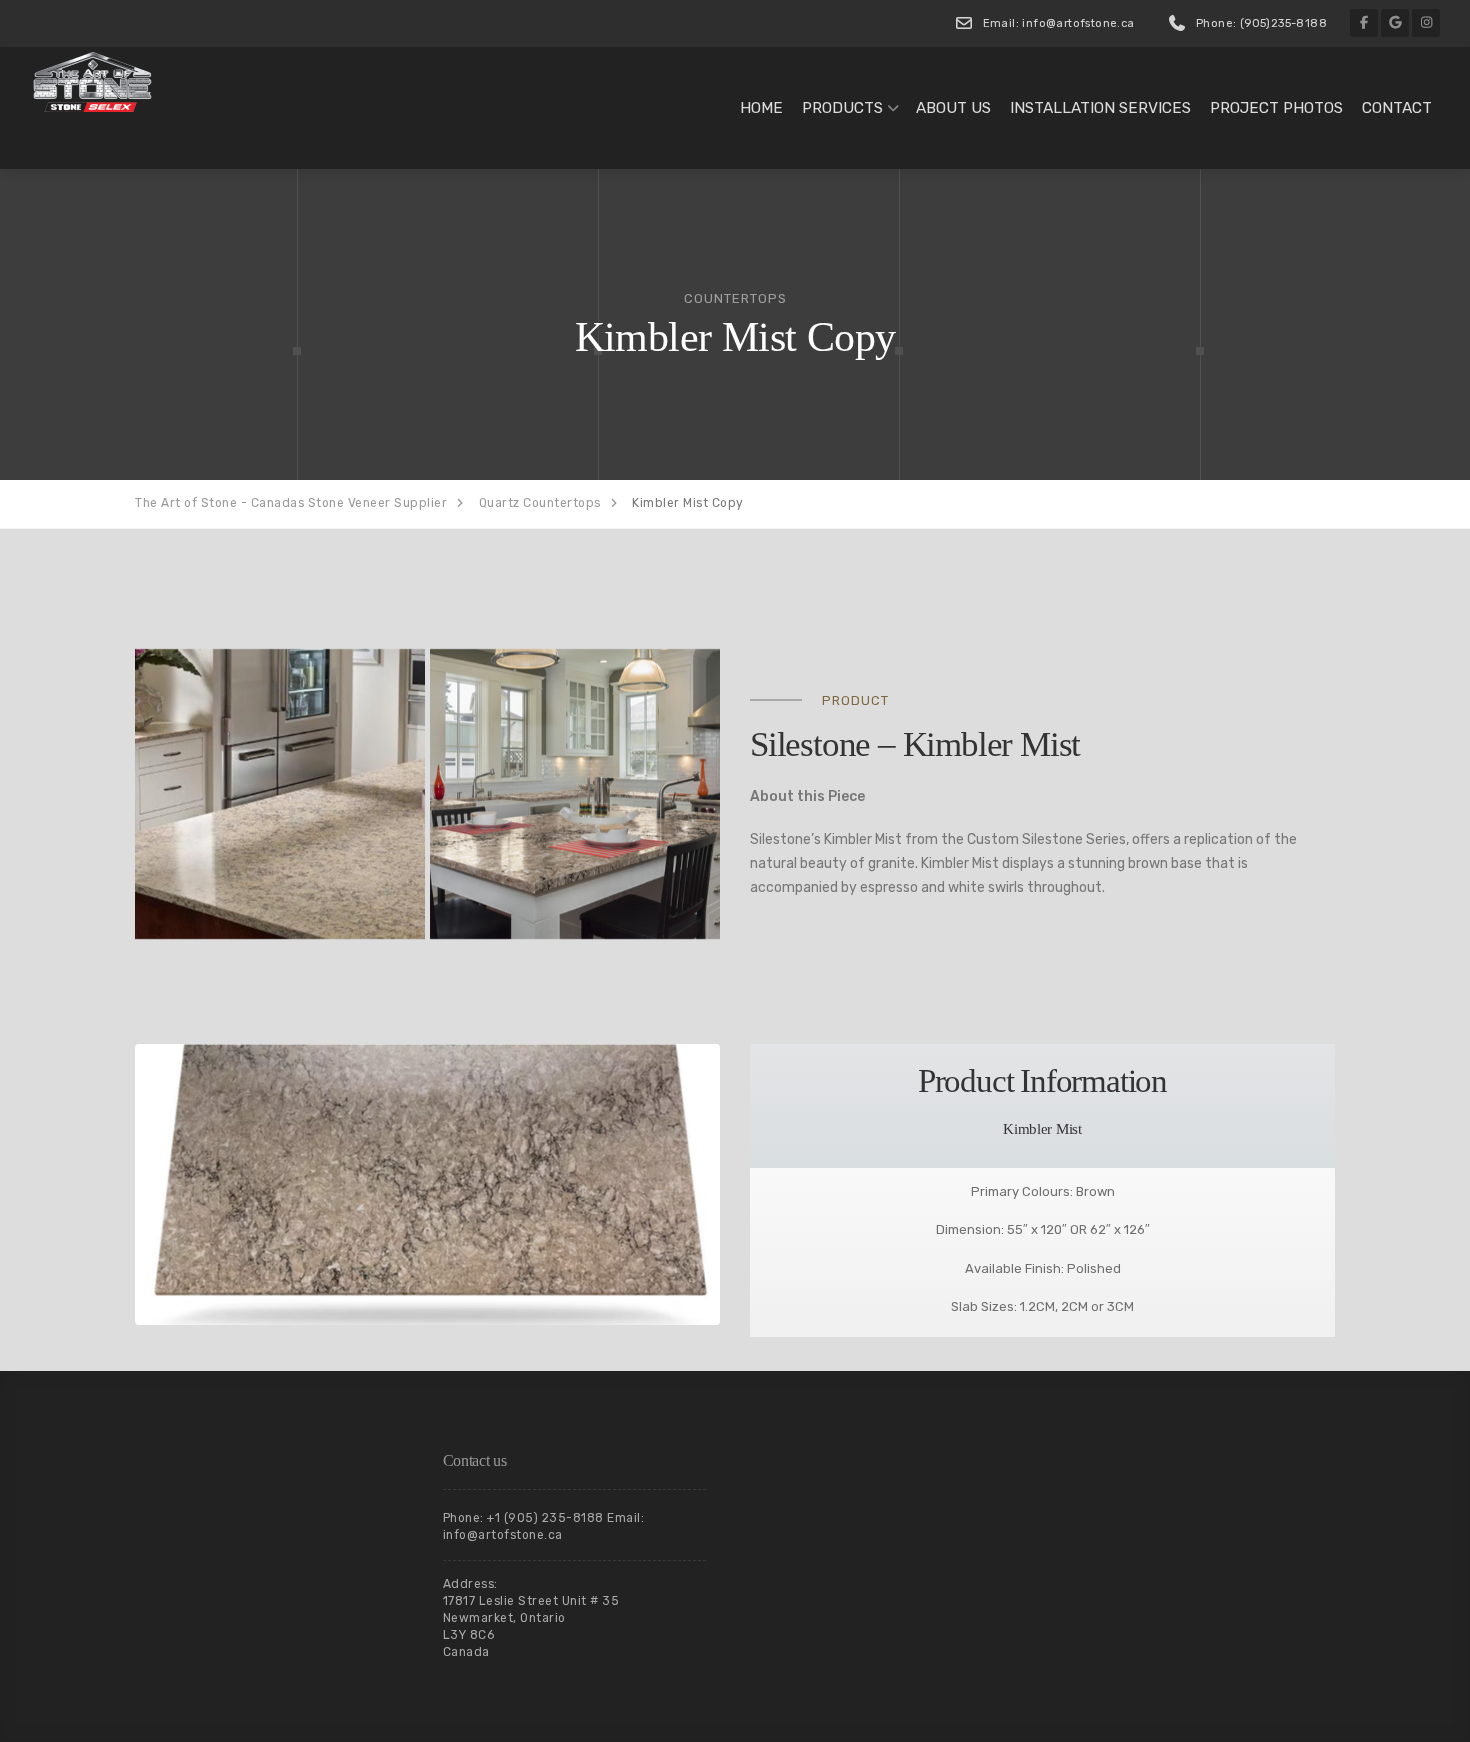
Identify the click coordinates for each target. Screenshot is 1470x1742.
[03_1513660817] (575, 794)
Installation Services (1100, 108)
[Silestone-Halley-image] (280, 794)
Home (761, 108)
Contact (1397, 108)
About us (953, 108)
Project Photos (1276, 108)
